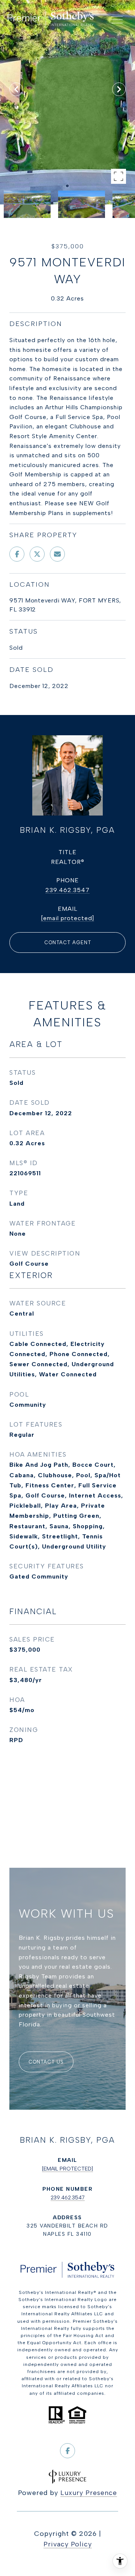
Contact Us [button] (46, 2062)
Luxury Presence (89, 2493)
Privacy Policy (68, 2544)
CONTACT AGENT (68, 943)
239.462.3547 (67, 890)
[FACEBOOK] (67, 2451)
